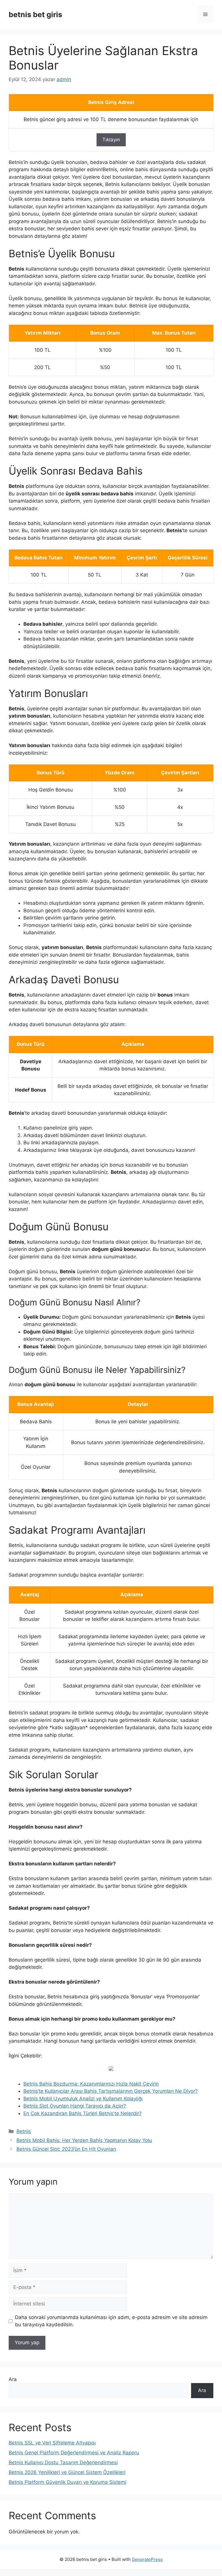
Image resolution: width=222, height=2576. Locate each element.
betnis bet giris (35, 14)
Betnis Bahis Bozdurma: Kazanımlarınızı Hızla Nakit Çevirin (91, 2084)
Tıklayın (111, 140)
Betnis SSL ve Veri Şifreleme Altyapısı (52, 2443)
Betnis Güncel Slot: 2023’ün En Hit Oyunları (66, 2149)
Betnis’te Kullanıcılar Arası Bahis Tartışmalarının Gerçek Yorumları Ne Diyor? (111, 2091)
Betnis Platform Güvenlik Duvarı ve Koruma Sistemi (67, 2482)
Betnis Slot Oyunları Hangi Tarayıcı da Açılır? (75, 2106)
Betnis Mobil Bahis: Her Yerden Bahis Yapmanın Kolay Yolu (84, 2140)
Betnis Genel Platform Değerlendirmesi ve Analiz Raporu (74, 2453)
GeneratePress (147, 2559)
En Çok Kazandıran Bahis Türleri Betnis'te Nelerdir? (83, 2113)
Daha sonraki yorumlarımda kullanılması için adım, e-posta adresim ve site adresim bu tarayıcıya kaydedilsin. (111, 2321)
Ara (13, 2379)
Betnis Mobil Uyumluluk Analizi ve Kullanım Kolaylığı (83, 2099)
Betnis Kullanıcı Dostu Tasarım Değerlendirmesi (63, 2462)
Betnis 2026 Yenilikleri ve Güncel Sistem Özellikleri (67, 2472)
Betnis (24, 2131)
